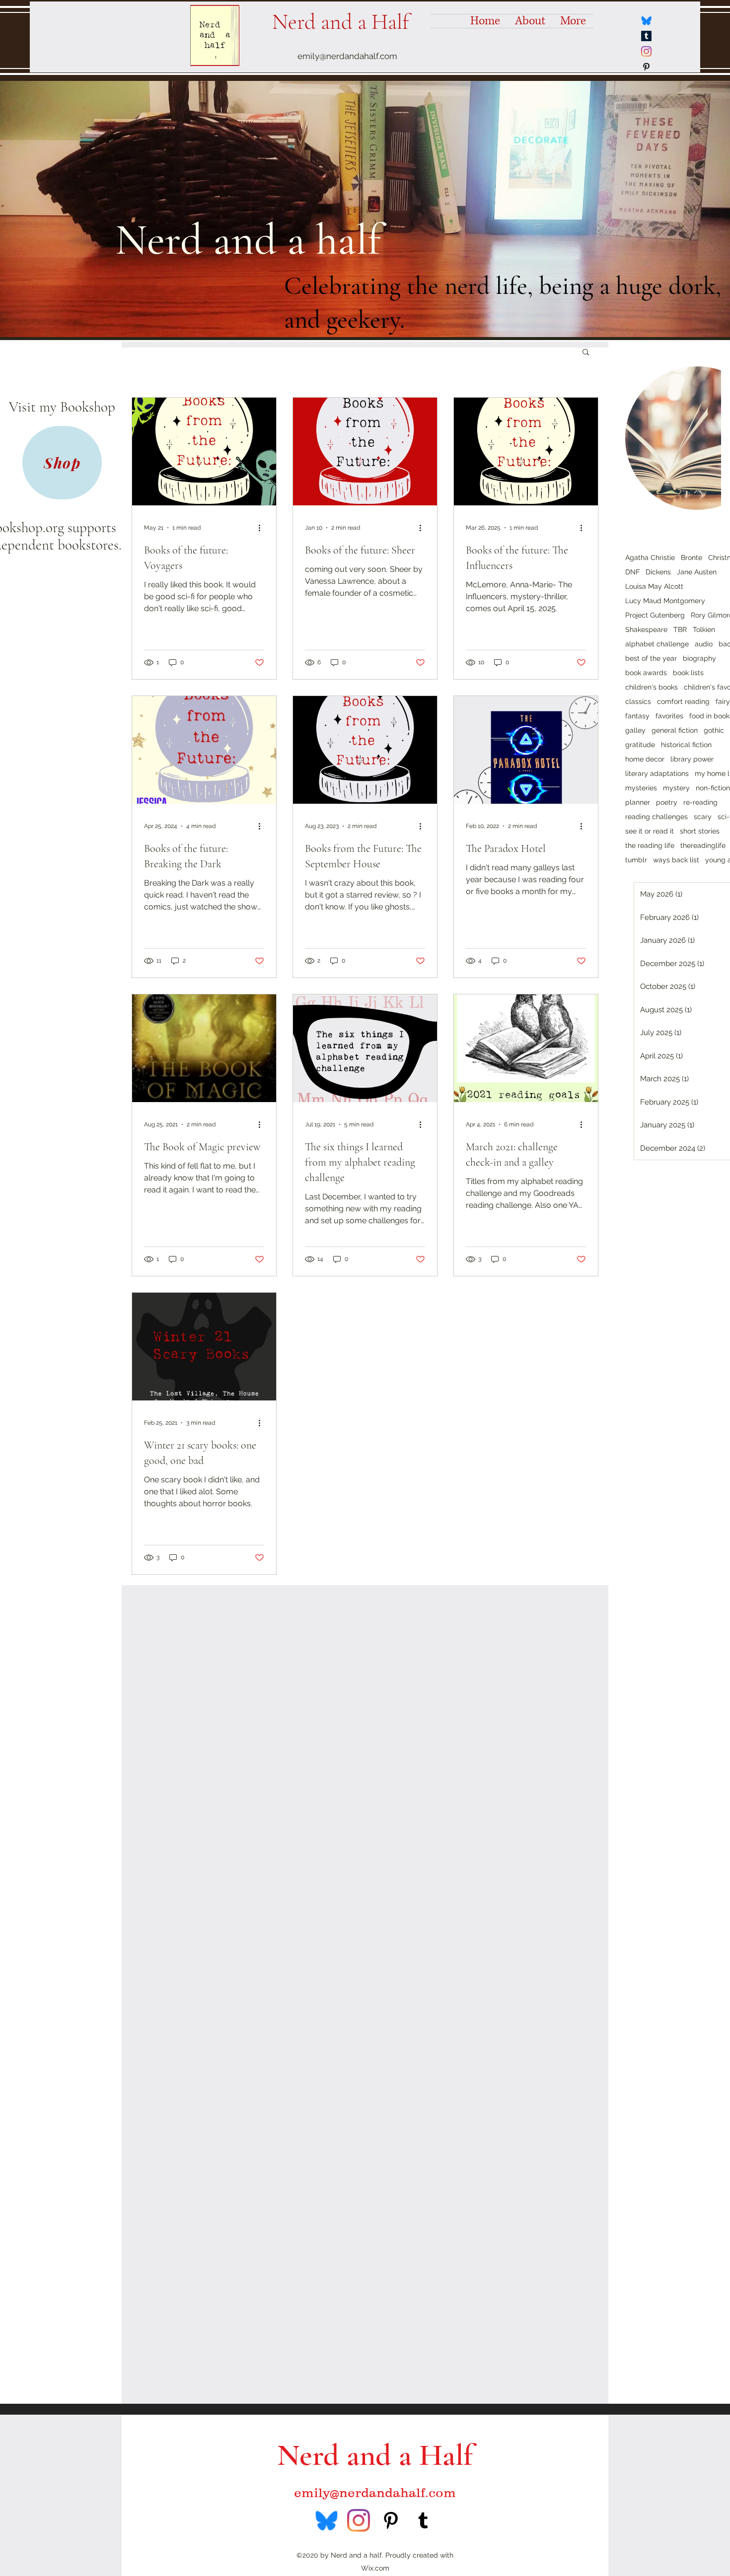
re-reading (700, 802)
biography (699, 658)
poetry (667, 802)
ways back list (676, 860)
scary (703, 817)
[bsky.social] (646, 21)
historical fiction (686, 745)
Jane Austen (697, 572)
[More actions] (263, 528)
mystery (676, 788)
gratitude (640, 745)
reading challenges (657, 817)
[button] (586, 353)
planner (638, 802)
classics (638, 701)
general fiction (675, 730)
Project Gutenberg (655, 615)
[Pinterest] (646, 67)
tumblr (636, 860)
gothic (714, 730)
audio (704, 644)
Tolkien (704, 629)
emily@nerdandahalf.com (347, 56)
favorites (669, 716)
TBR (680, 629)
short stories (700, 831)
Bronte (692, 557)
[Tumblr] (646, 36)
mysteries (641, 788)
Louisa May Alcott (654, 586)
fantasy (637, 716)
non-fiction (713, 788)
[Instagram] (646, 51)
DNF (632, 572)
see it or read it (650, 831)
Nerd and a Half (340, 22)
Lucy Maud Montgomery (665, 601)
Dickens (658, 572)
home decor (645, 759)
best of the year (651, 658)
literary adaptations (657, 773)
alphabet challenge (657, 644)
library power (692, 759)
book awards (646, 673)
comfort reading (683, 701)
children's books (652, 687)
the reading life (650, 845)
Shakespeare (646, 629)
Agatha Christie (650, 557)
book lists (688, 673)
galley (635, 730)
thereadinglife (703, 845)
